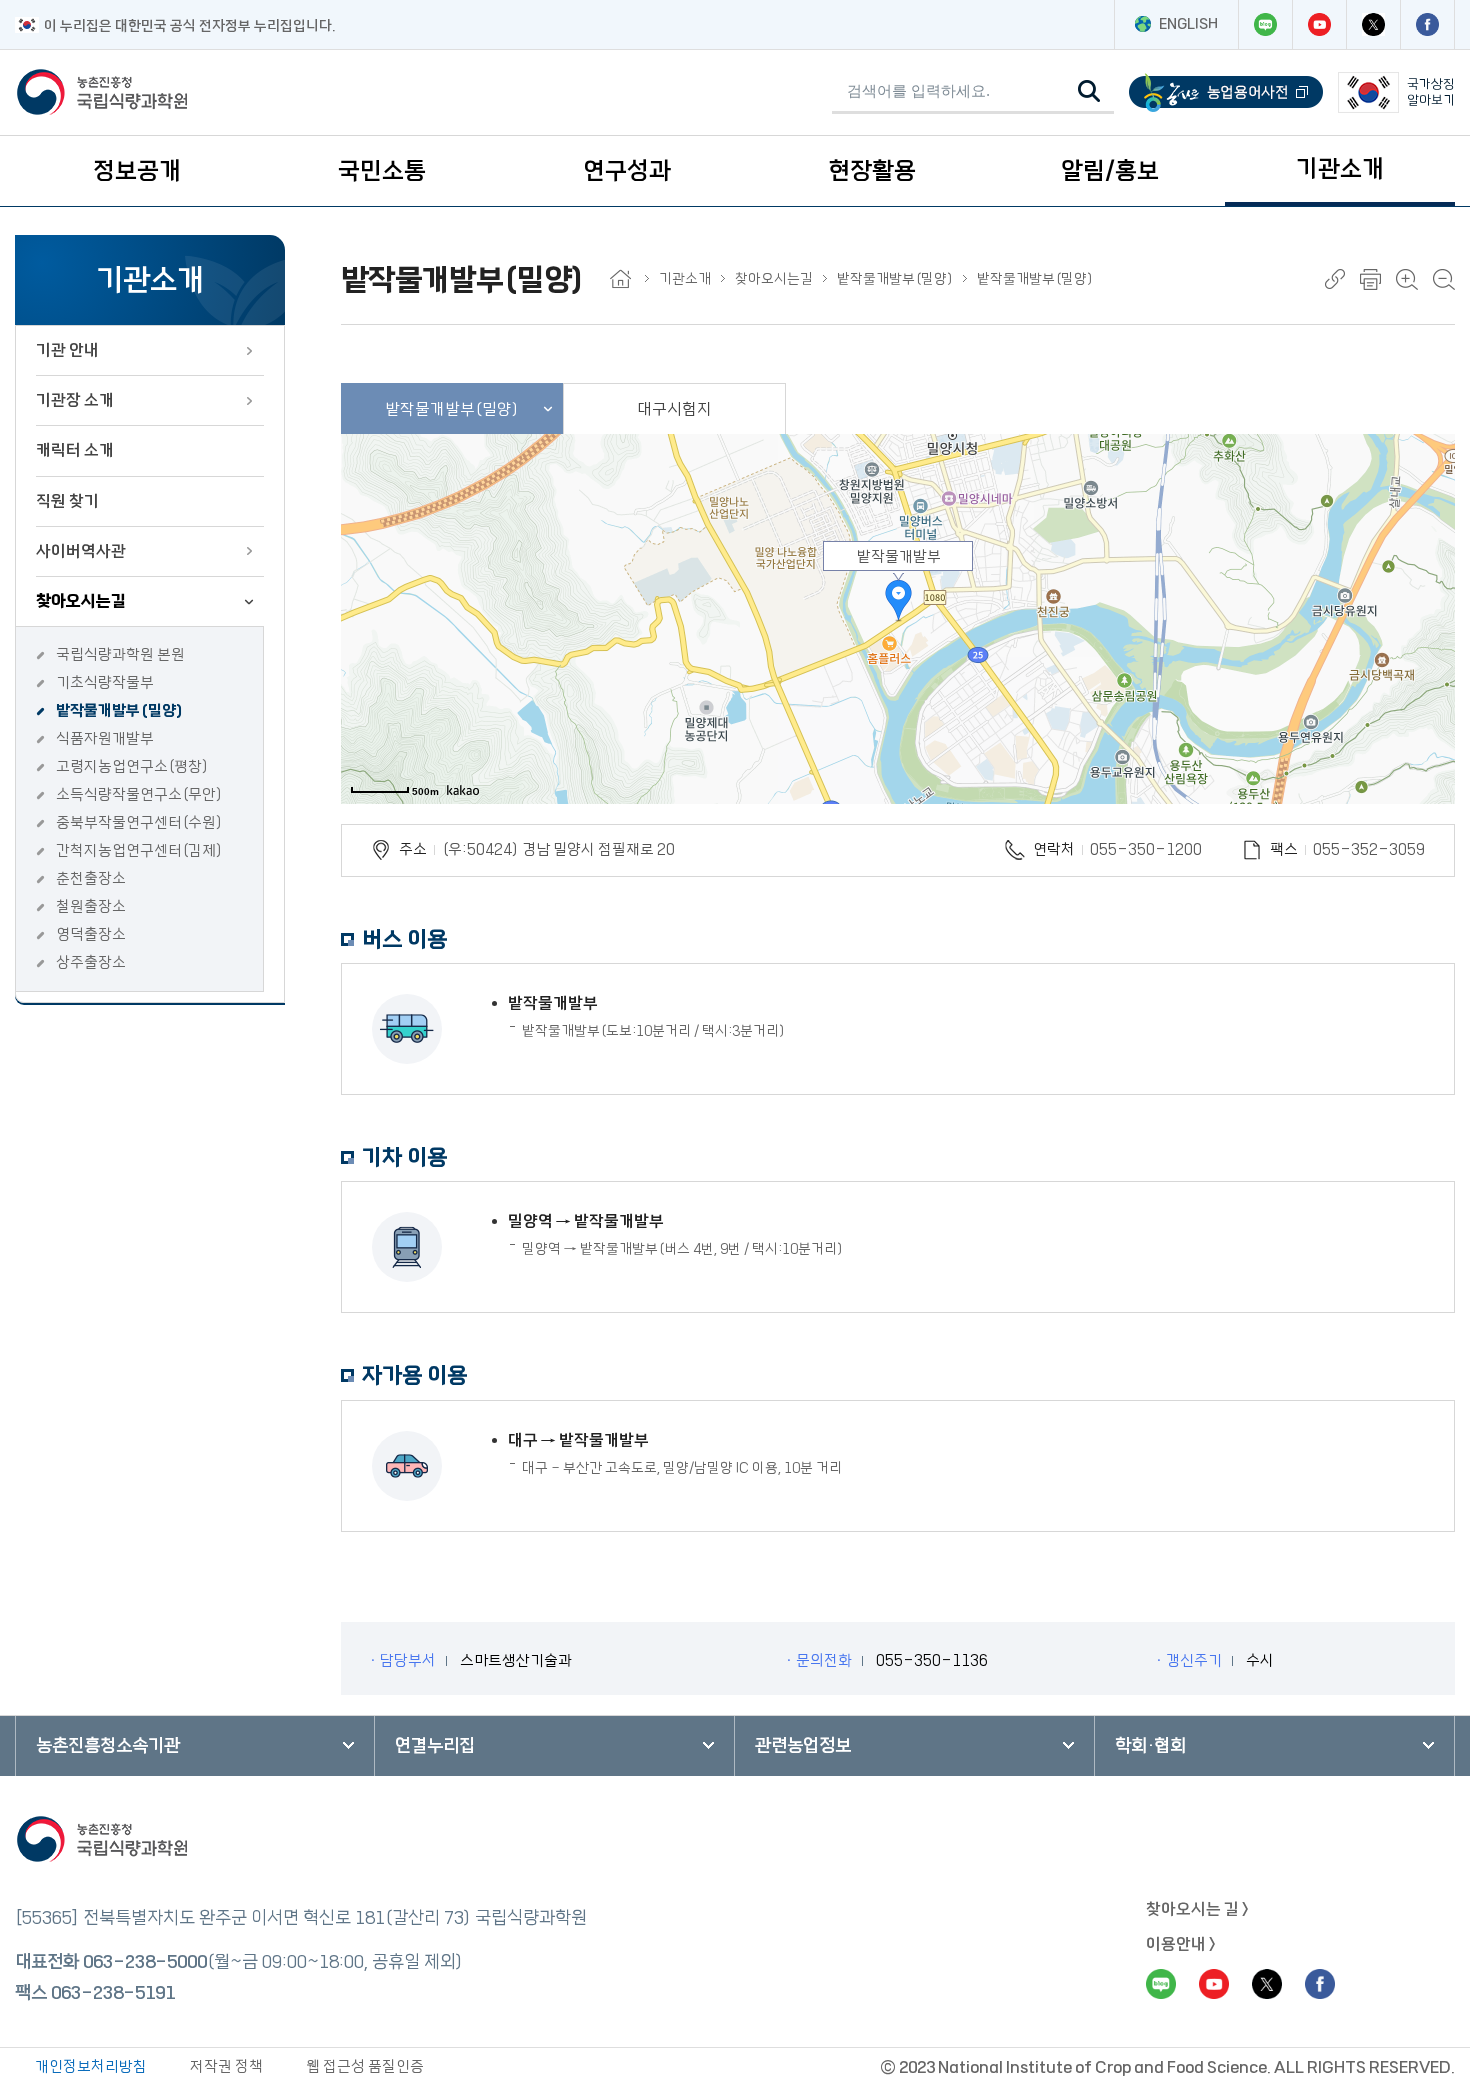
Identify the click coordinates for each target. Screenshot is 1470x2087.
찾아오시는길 (81, 601)
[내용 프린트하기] (1370, 279)
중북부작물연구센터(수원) (139, 822)
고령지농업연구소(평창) (132, 766)
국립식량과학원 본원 (120, 654)
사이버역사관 (81, 551)
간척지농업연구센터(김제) (139, 850)
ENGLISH (1188, 24)
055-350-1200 (1146, 849)
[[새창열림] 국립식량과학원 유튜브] (1319, 24)
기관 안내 (67, 350)
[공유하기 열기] (1335, 279)
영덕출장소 (91, 934)
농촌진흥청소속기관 (108, 1746)
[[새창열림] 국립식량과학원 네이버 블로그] (1265, 24)
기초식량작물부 (105, 682)
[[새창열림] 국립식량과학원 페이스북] (1427, 24)
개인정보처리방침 (91, 2066)
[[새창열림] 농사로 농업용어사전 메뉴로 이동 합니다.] (1226, 92)
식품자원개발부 (105, 738)
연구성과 (627, 171)
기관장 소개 (75, 400)
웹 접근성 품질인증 (365, 2066)
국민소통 (382, 171)
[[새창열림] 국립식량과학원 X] (1373, 24)
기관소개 (1340, 169)
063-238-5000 (145, 1962)
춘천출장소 (91, 878)
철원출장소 (91, 906)
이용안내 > (1181, 1944)
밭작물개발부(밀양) (120, 710)
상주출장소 (91, 962)
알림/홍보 (1110, 171)
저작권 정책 (226, 2066)
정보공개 (137, 171)
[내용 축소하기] (1444, 279)
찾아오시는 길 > (1197, 1909)
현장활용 (872, 171)
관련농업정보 (803, 1746)
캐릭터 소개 (75, 450)
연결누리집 (435, 1746)
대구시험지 (674, 409)
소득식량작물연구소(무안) (139, 794)
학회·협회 (1150, 1746)
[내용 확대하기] (1407, 279)
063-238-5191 (113, 1993)
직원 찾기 (67, 501)
